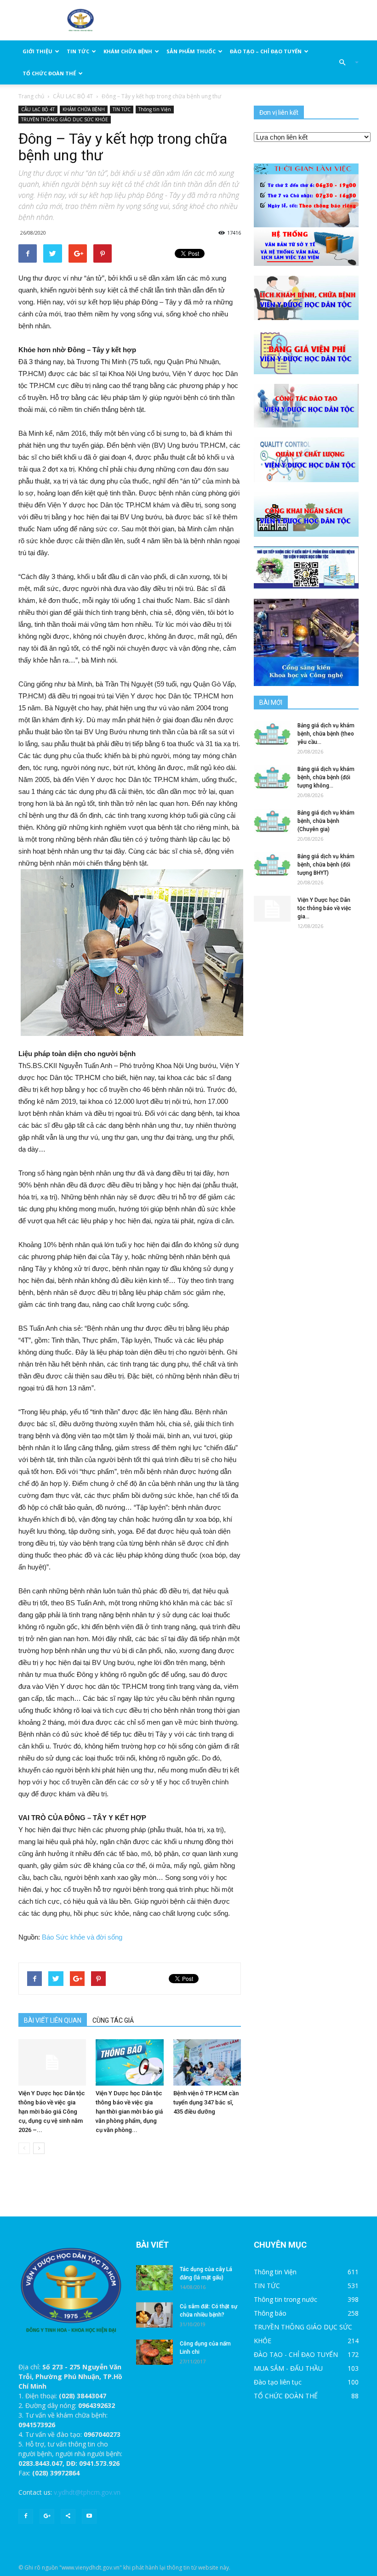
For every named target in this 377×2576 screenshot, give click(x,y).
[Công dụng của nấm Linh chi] (154, 2352)
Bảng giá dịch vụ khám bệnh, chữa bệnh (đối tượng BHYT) (326, 865)
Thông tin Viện (155, 109)
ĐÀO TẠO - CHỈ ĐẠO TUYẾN (296, 2354)
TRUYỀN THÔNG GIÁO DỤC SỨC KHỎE (65, 119)
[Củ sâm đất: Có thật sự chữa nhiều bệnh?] (154, 2315)
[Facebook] (26, 2516)
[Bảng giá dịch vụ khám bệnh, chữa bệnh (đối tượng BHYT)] (272, 865)
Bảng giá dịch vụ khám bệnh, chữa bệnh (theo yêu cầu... (326, 734)
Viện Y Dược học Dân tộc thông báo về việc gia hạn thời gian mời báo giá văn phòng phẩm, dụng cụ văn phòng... (129, 2112)
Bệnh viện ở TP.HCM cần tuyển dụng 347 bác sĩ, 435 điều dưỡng (206, 2102)
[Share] (68, 2516)
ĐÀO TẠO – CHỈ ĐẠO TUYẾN (266, 51)
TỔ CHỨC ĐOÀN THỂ (49, 73)
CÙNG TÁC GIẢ (113, 2020)
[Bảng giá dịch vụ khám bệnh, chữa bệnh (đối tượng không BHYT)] (272, 778)
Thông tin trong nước (286, 2299)
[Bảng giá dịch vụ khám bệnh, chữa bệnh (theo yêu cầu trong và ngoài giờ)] (272, 734)
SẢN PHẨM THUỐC (191, 51)
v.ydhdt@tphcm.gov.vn (87, 2492)
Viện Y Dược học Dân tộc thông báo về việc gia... (324, 908)
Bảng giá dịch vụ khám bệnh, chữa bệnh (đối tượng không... (326, 777)
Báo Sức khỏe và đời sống (82, 1937)
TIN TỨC (78, 51)
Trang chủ (31, 96)
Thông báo (270, 2313)
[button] (345, 62)
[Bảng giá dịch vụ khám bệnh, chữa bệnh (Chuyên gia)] (272, 821)
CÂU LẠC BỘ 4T (73, 96)
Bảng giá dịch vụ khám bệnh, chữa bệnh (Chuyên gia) (326, 821)
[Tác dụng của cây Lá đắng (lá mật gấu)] (154, 2278)
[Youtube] (89, 2516)
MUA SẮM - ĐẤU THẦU (288, 2368)
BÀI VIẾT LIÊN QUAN (53, 2020)
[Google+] (47, 2516)
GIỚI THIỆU (37, 51)
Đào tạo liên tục (278, 2382)
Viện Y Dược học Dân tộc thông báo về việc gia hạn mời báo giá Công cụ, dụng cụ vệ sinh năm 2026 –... (52, 2112)
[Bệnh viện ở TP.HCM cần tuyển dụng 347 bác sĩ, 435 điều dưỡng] (207, 2062)
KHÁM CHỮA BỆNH (128, 51)
